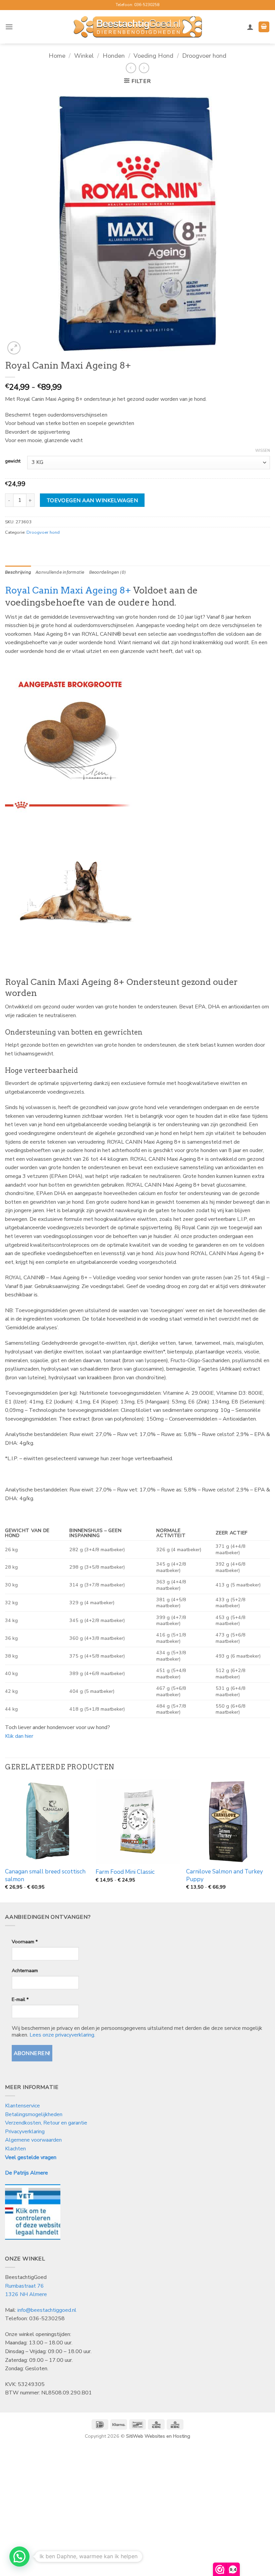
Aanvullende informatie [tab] (60, 572)
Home (57, 56)
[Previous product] (144, 68)
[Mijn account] (250, 27)
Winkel (84, 56)
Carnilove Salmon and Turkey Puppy (225, 1875)
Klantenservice (23, 2106)
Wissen (263, 451)
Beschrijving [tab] (18, 572)
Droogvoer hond (204, 56)
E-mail (20, 1999)
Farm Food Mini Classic (125, 1872)
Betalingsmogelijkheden (34, 2114)
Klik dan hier (19, 1736)
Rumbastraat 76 (24, 2286)
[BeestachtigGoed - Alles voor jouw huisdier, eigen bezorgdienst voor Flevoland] (138, 27)
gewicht (13, 462)
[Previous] (5, 1840)
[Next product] (131, 68)
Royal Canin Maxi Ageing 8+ (68, 590)
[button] (9, 27)
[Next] (270, 1840)
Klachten (15, 2149)
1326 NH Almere (26, 2294)
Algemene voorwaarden (33, 2140)
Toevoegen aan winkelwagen (92, 500)
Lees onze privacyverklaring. (62, 2035)
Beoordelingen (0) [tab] (107, 572)
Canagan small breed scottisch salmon (45, 1875)
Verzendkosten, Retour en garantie (46, 2123)
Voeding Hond (153, 56)
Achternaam (25, 1970)
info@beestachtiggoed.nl (47, 2310)
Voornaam (25, 1942)
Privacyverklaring (25, 2132)
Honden (114, 56)
